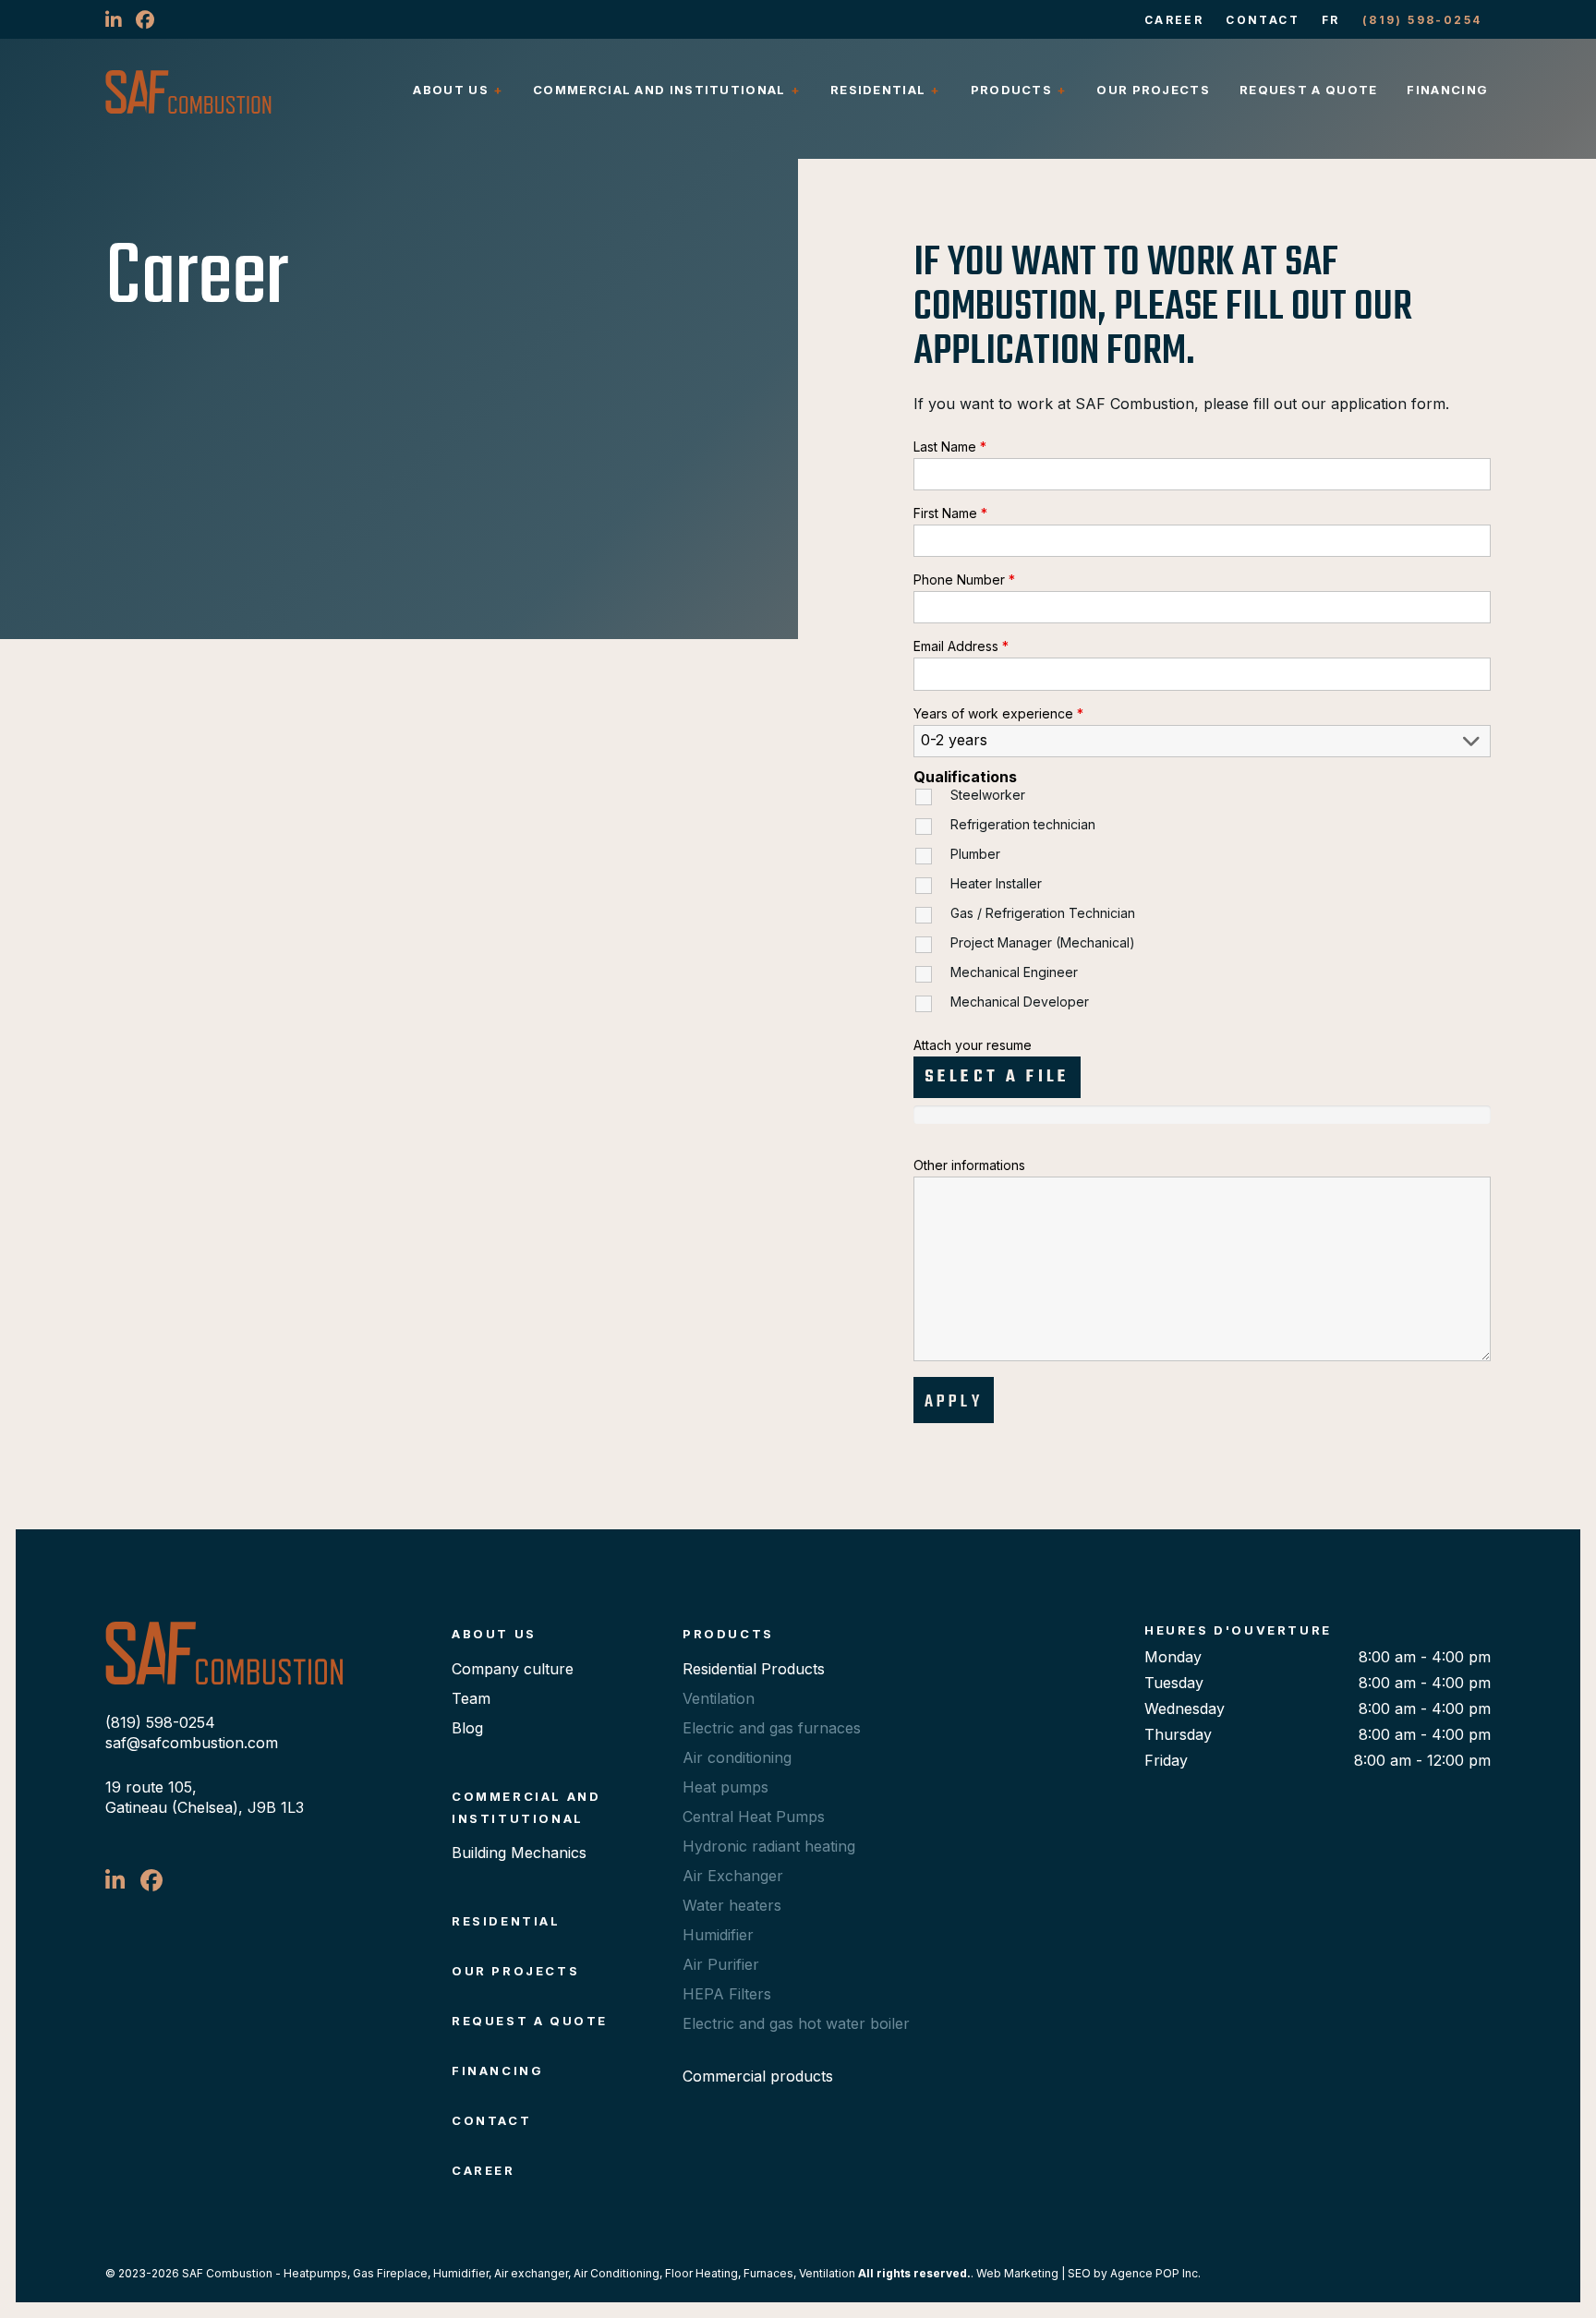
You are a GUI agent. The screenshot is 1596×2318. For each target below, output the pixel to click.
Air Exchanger (733, 1876)
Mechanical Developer (1020, 1002)
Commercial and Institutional (659, 90)
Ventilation (719, 1698)
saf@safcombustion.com (192, 1743)
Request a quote (1309, 90)
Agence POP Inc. (1155, 2273)
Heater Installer (996, 883)
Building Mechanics (519, 1853)
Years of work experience (998, 713)
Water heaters (732, 1905)
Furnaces (768, 2273)
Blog (467, 1728)
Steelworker (988, 795)
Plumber (975, 854)
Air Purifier (721, 1964)
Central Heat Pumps (754, 1817)
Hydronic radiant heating (769, 1846)
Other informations (969, 1165)
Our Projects (1153, 90)
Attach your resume (973, 1045)
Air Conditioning (617, 2273)
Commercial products (758, 2076)
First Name (950, 513)
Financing (1447, 90)
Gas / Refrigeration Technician (1043, 913)
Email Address (961, 646)
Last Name (950, 447)
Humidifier (718, 1935)
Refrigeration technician (1023, 824)
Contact (1263, 20)
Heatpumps (315, 2273)
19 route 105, (151, 1787)
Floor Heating (701, 2273)
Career (1174, 20)
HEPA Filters (727, 1994)
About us (450, 90)
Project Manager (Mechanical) (1043, 942)
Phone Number (964, 579)
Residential (878, 90)
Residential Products (754, 1669)
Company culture (513, 1669)
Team (471, 1698)
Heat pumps (725, 1787)
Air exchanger (531, 2273)
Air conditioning (737, 1757)
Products (1011, 90)
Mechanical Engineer (1014, 972)
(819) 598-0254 (1422, 20)
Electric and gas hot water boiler (796, 2023)
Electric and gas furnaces (772, 1728)
